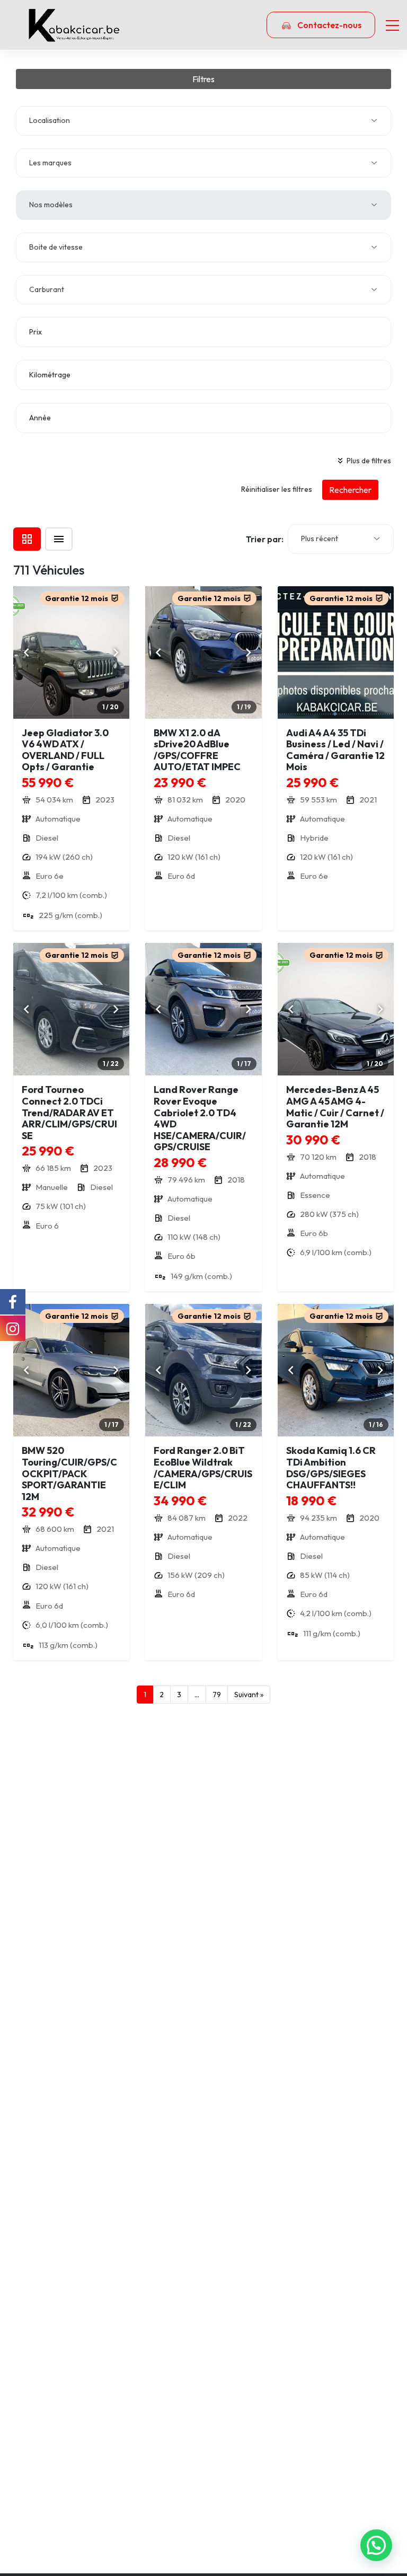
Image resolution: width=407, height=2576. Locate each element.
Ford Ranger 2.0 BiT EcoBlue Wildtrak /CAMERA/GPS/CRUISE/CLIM (203, 1468)
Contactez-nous (329, 25)
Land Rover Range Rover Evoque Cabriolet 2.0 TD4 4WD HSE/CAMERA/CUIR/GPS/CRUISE (200, 1118)
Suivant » (249, 1695)
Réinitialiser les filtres (277, 489)
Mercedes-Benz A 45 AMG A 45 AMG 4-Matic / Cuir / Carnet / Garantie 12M (335, 1107)
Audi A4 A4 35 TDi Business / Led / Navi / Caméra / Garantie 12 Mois (335, 750)
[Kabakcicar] (74, 25)
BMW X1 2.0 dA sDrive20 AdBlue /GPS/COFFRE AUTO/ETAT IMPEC (197, 750)
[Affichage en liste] (59, 539)
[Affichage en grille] (27, 539)
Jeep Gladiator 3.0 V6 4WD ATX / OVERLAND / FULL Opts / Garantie (65, 750)
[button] (376, 2545)
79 (217, 1695)
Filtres (203, 79)
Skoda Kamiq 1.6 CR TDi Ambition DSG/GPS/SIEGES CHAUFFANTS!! (331, 1468)
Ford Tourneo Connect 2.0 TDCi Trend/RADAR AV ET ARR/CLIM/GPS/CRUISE (69, 1112)
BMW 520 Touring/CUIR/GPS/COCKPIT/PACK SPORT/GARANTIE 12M (69, 1473)
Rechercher (350, 490)
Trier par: (265, 539)
